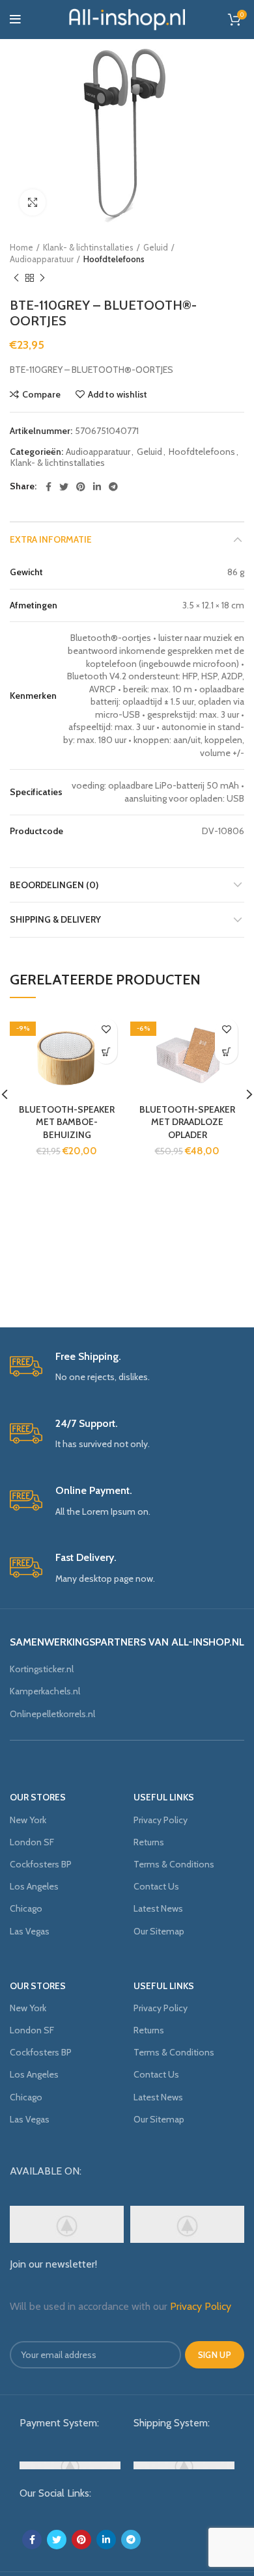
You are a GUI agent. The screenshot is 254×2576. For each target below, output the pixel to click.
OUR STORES (38, 1797)
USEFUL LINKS (164, 1797)
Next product (42, 278)
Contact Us (156, 1886)
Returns (149, 1842)
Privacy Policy (161, 1820)
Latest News (158, 1908)
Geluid (156, 247)
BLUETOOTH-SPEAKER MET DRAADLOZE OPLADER (187, 1122)
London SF (32, 1842)
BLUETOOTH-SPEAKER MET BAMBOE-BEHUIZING (67, 1122)
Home (21, 247)
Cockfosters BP (41, 1864)
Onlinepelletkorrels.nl (52, 1714)
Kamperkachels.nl (45, 1691)
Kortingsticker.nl (42, 1669)
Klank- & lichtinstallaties (88, 247)
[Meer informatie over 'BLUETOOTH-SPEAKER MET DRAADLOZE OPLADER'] (226, 1052)
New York (28, 1820)
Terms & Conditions (174, 1864)
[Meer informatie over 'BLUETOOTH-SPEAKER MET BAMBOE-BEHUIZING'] (106, 1052)
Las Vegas (30, 1931)
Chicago (26, 1908)
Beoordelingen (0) (54, 885)
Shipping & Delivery (55, 919)
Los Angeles (34, 1886)
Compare (41, 394)
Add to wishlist (118, 394)
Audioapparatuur (42, 259)
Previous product (16, 278)
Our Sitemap (159, 1931)
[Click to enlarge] (33, 202)
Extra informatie (51, 539)
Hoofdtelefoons (114, 259)
